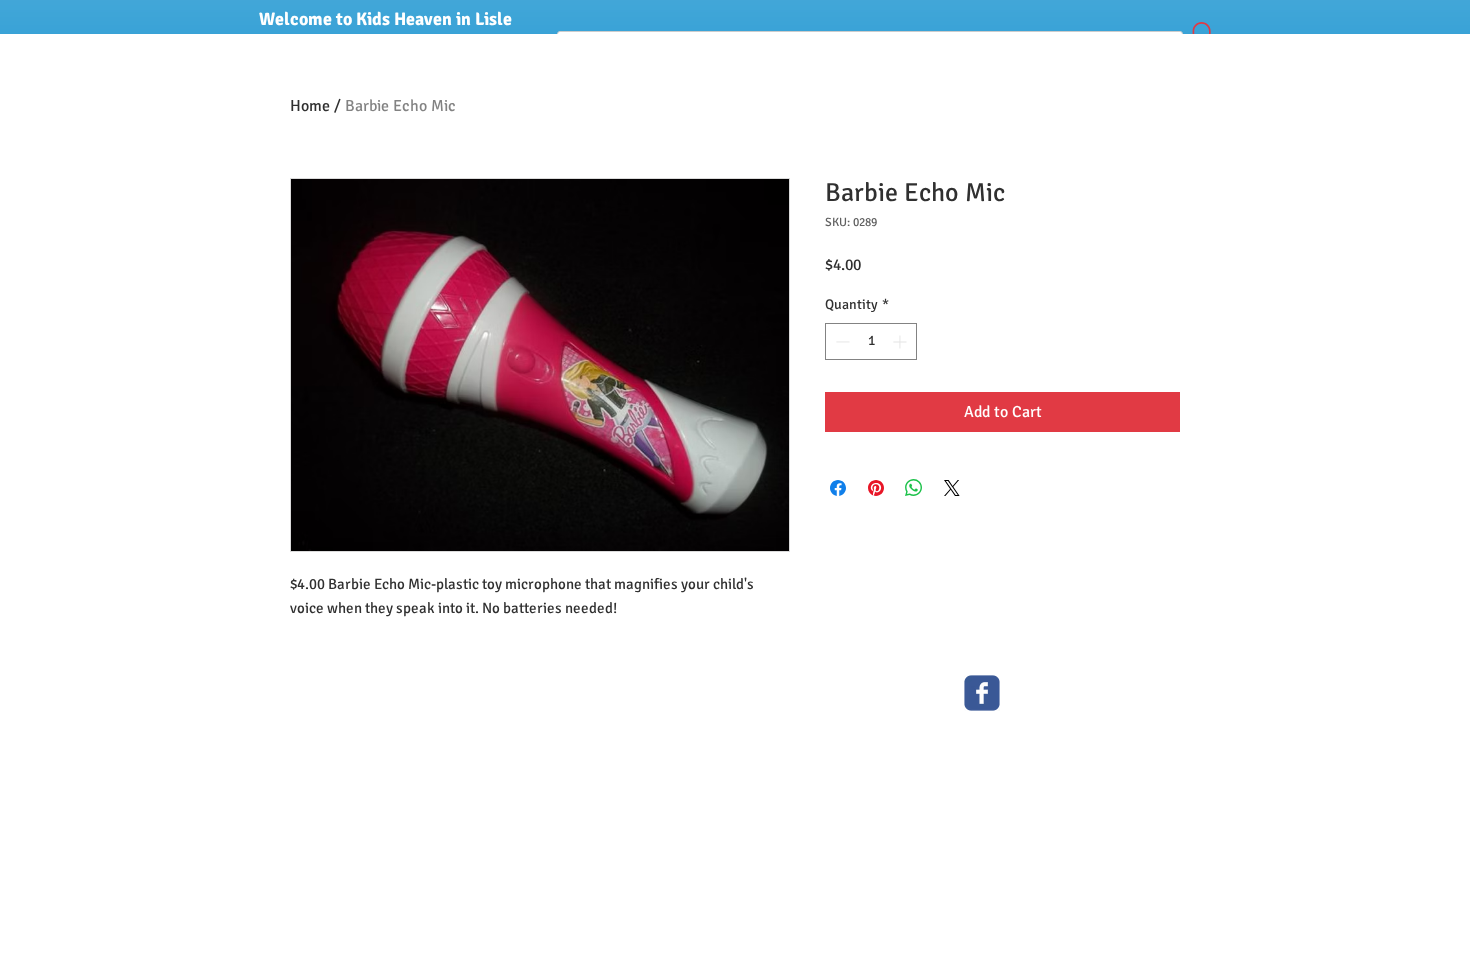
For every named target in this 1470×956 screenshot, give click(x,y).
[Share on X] (952, 488)
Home (310, 106)
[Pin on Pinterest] (876, 488)
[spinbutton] (871, 341)
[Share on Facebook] (838, 488)
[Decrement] (840, 341)
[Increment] (901, 341)
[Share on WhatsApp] (914, 488)
